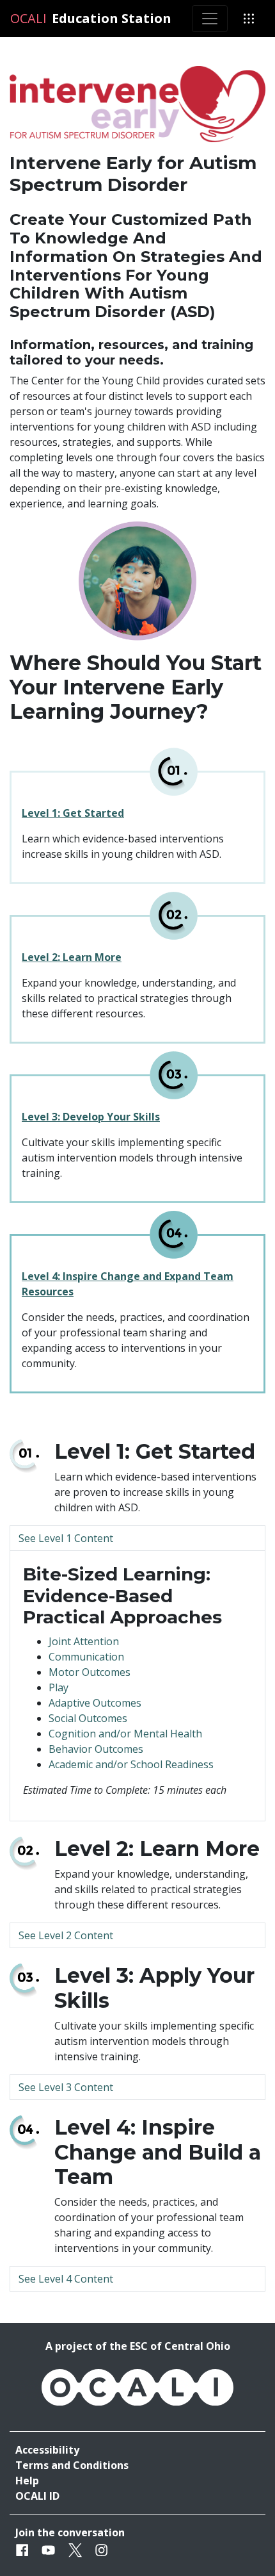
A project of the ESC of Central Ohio (138, 2346)
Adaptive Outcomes (95, 1703)
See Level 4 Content (66, 2279)
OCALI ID (37, 2496)
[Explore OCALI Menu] (249, 19)
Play (59, 1687)
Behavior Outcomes (96, 1749)
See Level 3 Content (66, 2087)
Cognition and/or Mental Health (125, 1734)
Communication (86, 1657)
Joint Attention (84, 1641)
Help (27, 2481)
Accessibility (47, 2450)
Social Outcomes (88, 1718)
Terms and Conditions (72, 2465)
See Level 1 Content (66, 1538)
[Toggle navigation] (210, 19)
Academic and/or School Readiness (131, 1764)
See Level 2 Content (66, 1935)
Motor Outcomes (90, 1672)
